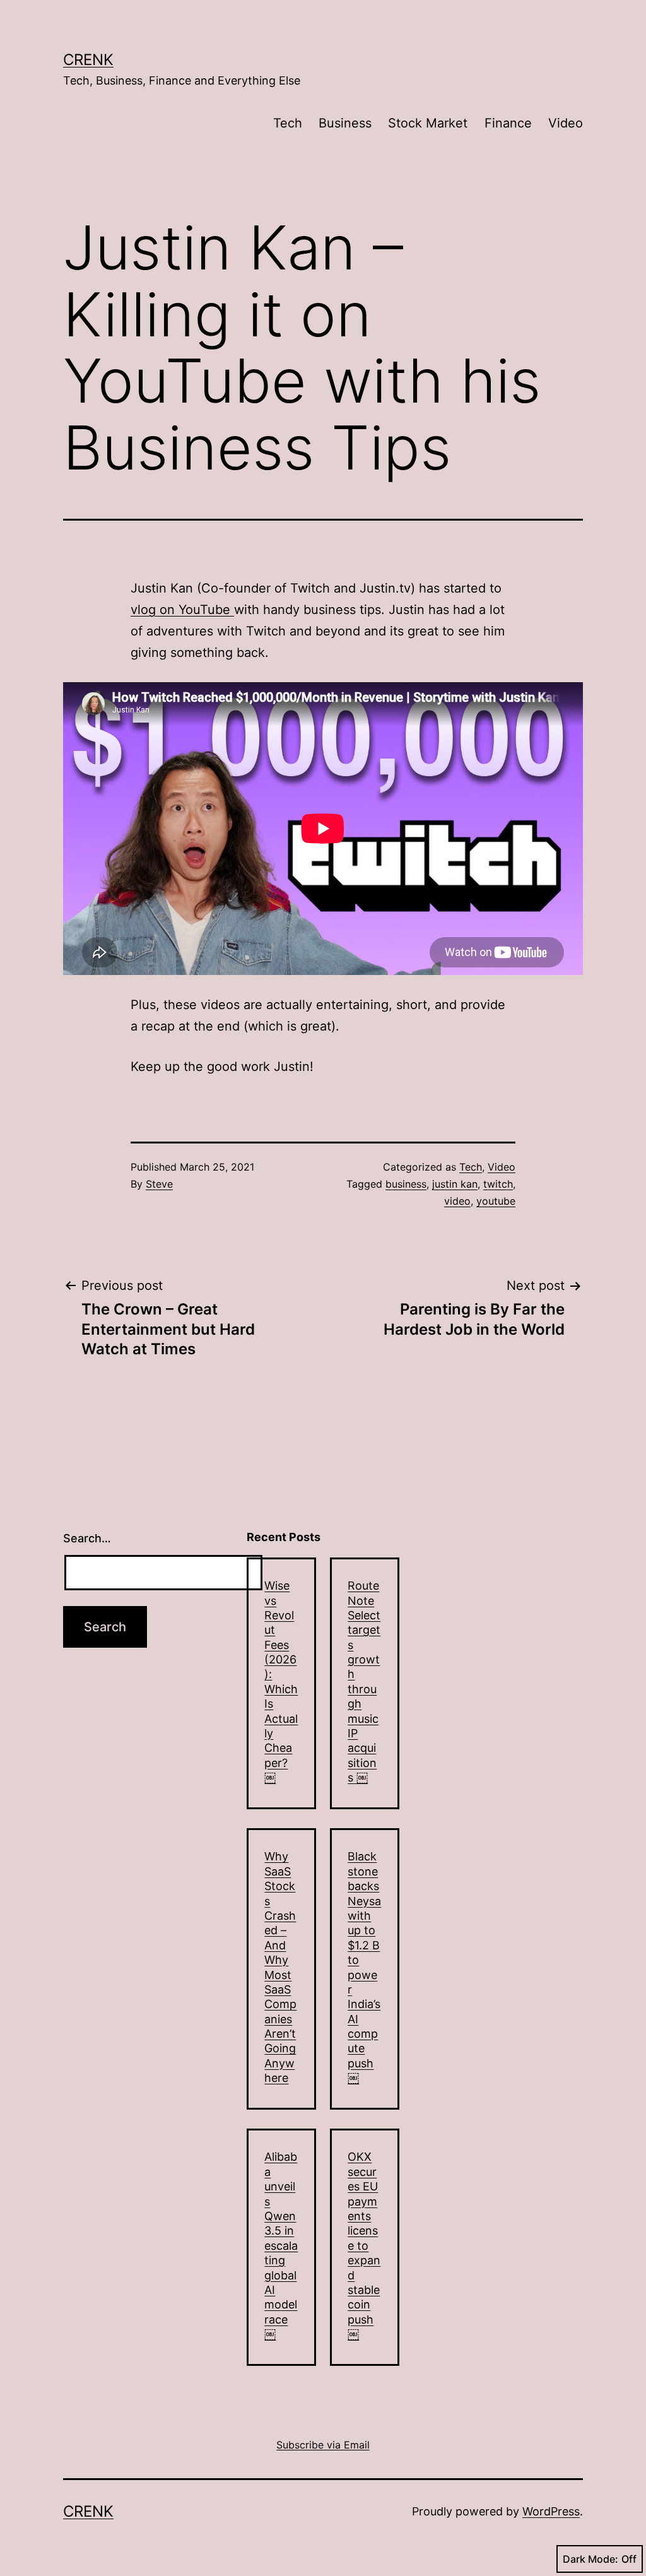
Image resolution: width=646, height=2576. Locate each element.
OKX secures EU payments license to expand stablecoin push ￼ (364, 2245)
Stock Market (428, 123)
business (406, 1184)
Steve (159, 1184)
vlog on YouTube (182, 610)
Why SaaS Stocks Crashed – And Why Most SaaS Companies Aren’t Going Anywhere (280, 1967)
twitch (498, 1184)
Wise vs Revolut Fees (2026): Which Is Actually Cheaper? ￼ (281, 1681)
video (457, 1201)
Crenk (88, 60)
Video (566, 123)
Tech (288, 123)
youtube (496, 1201)
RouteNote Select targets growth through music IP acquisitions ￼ (364, 1681)
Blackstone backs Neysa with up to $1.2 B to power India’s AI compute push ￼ (364, 1967)
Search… (87, 1538)
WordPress (551, 2511)
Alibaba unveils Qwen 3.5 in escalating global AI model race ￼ (281, 2245)
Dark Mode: (590, 2559)
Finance (508, 123)
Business (345, 123)
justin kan (455, 1184)
